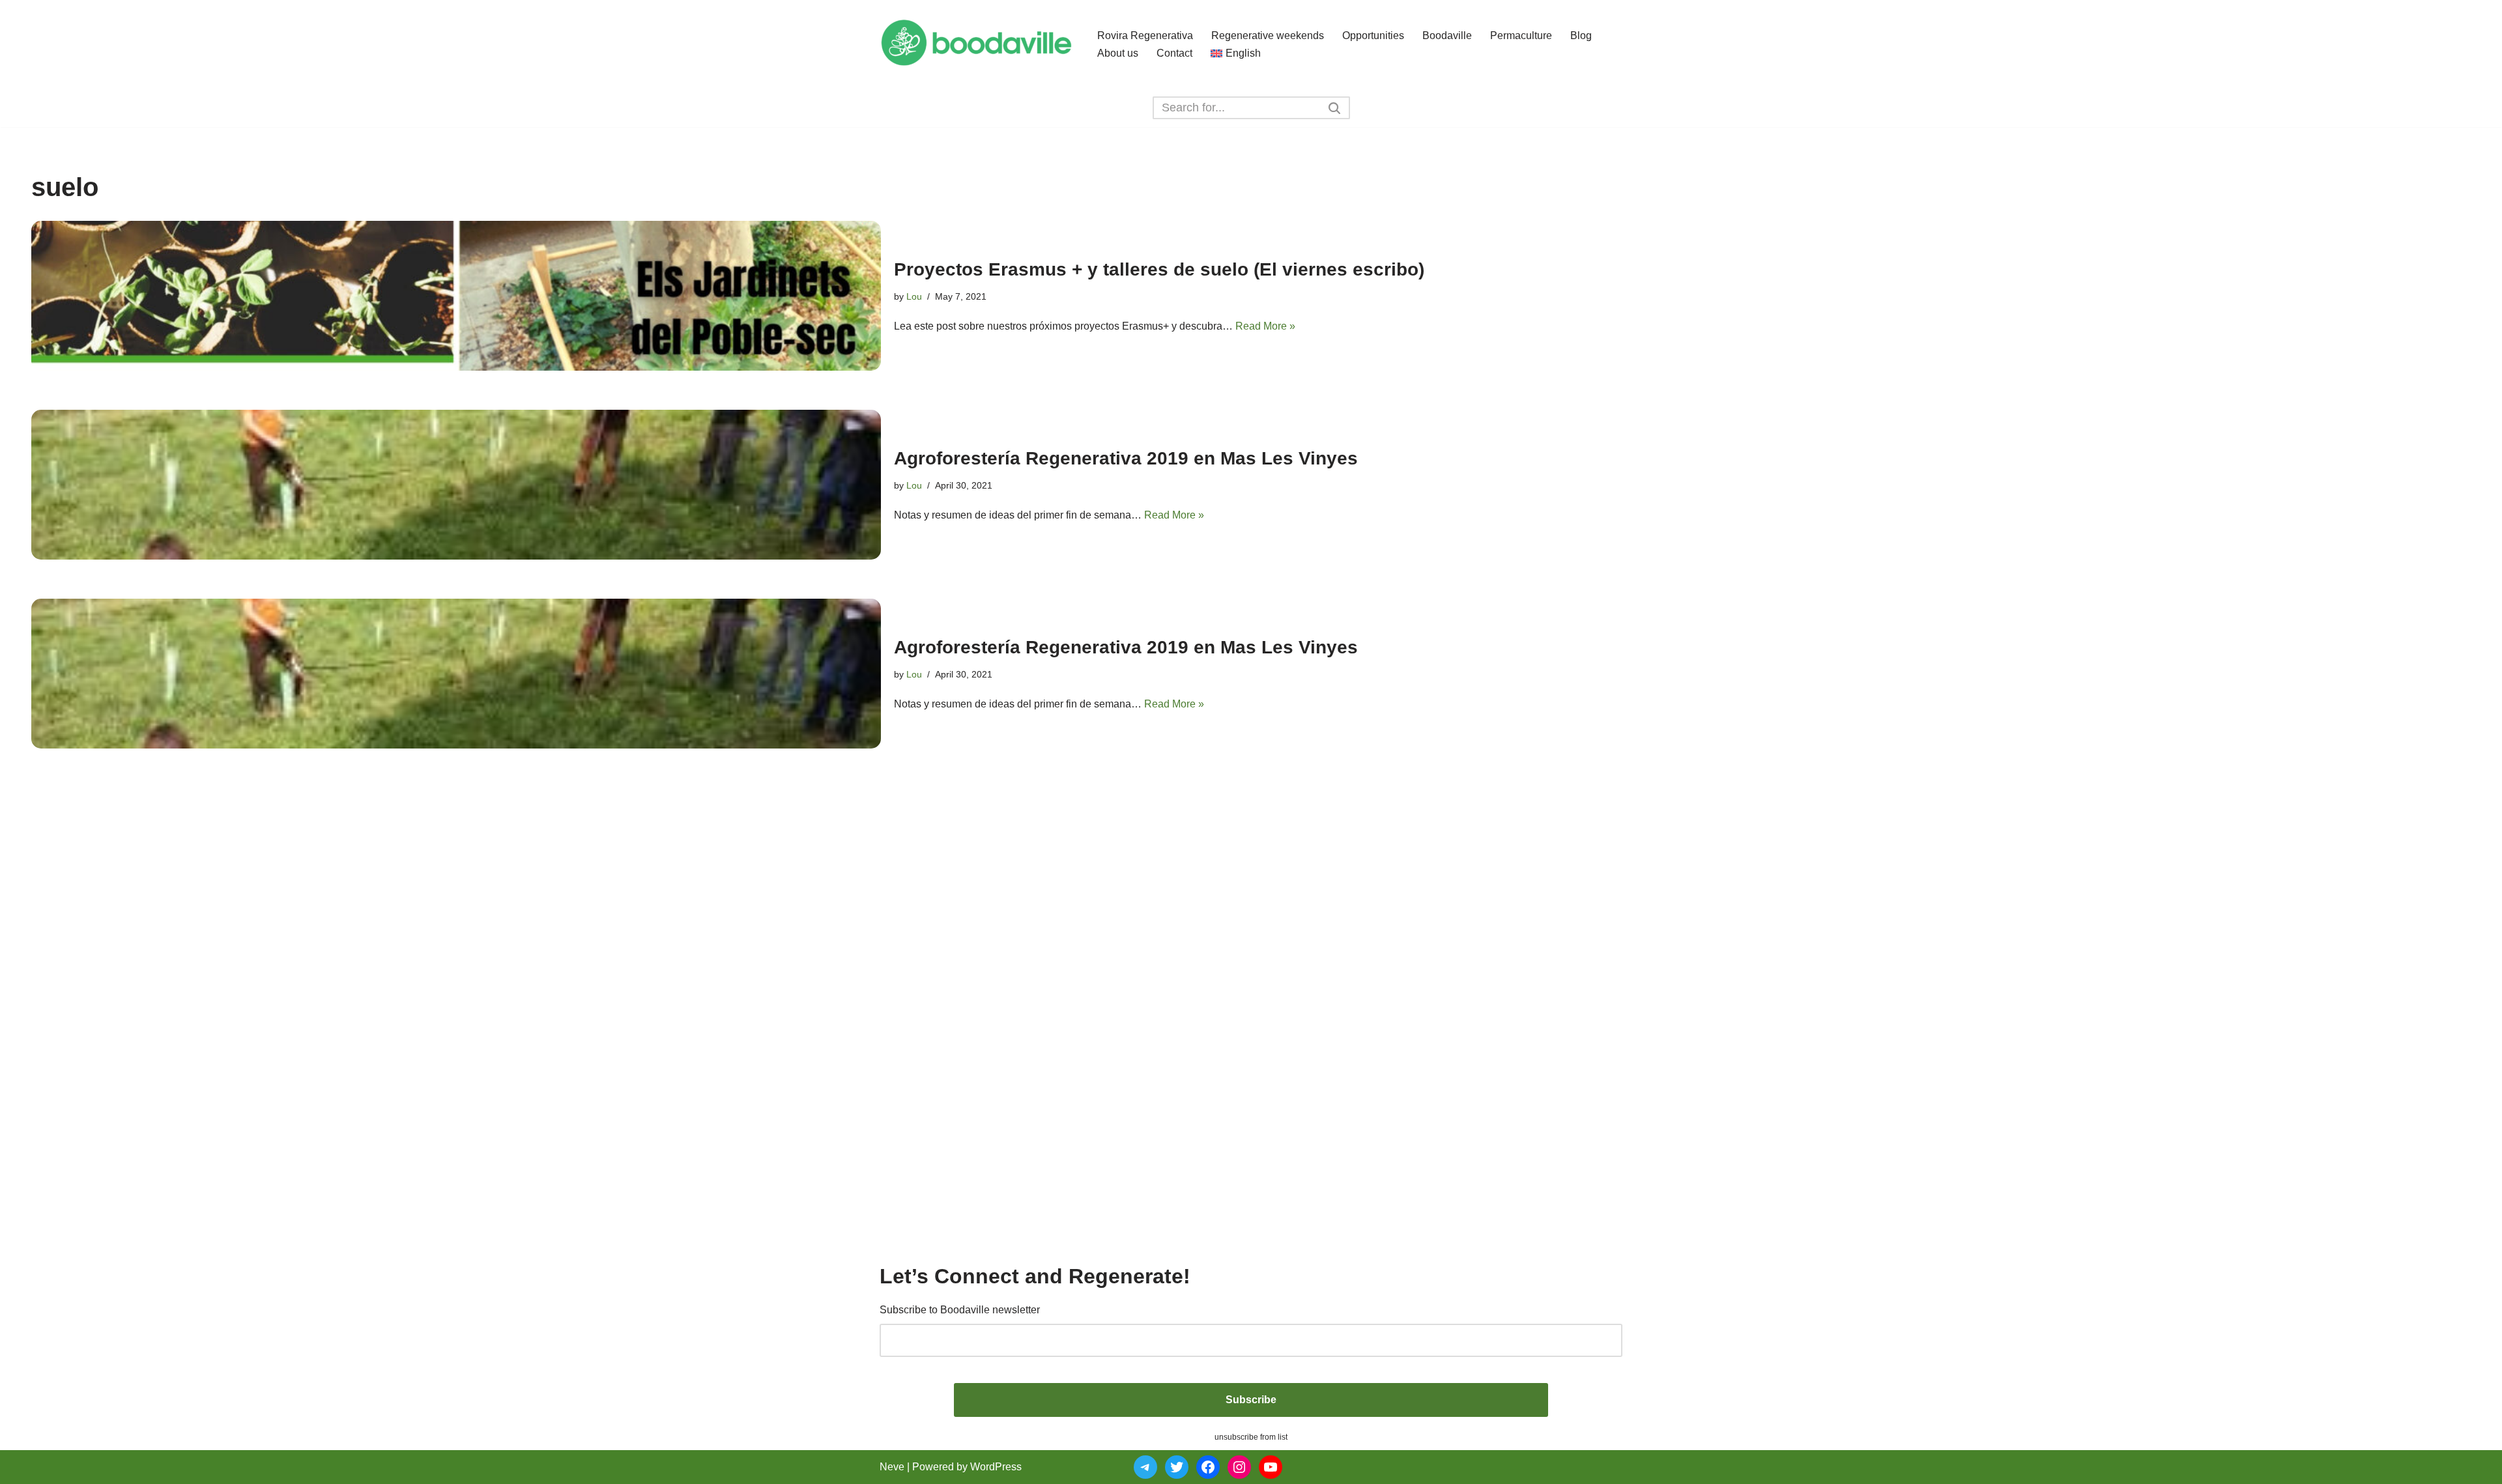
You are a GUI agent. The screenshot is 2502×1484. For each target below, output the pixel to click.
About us (1118, 53)
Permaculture (1521, 36)
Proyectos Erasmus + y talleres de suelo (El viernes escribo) (1159, 269)
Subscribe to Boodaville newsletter (960, 1310)
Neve (892, 1467)
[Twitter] (1177, 1467)
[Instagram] (1239, 1467)
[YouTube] (1271, 1467)
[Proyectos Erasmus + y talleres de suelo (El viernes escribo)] (456, 296)
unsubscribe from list (1251, 1437)
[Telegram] (1145, 1467)
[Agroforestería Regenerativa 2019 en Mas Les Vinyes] (456, 485)
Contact (1174, 53)
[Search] (1335, 108)
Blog (1581, 36)
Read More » (1265, 326)
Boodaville (1447, 36)
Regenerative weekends (1268, 36)
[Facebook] (1208, 1467)
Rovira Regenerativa (1145, 36)
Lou (914, 296)
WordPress (996, 1467)
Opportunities (1373, 36)
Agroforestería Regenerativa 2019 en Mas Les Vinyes (1126, 458)
